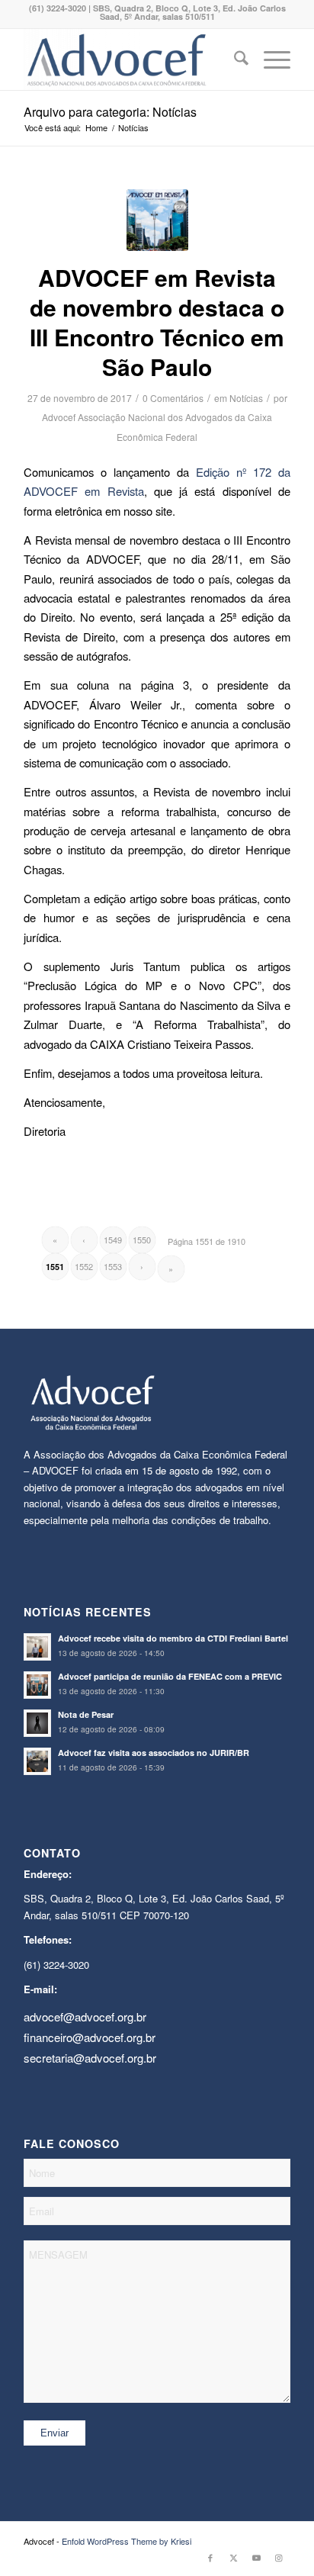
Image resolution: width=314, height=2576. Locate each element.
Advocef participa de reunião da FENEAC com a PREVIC (170, 1676)
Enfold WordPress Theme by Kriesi (127, 2541)
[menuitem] (234, 59)
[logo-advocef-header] (130, 59)
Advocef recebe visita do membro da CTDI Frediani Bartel (173, 1638)
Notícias (246, 398)
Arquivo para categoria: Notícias (110, 112)
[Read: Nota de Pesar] (37, 1723)
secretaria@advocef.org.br (90, 2058)
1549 (113, 1240)
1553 (113, 1266)
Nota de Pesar (86, 1714)
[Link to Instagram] (279, 2557)
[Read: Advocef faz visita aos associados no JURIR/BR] (37, 1761)
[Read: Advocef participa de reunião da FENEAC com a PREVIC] (37, 1685)
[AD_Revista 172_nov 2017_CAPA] (157, 220)
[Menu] (269, 59)
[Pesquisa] (234, 59)
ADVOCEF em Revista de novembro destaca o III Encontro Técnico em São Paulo (157, 322)
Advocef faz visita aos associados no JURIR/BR (154, 1753)
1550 (142, 1240)
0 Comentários (173, 398)
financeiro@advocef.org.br (90, 2037)
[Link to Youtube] (256, 2557)
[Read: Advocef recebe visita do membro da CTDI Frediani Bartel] (37, 1647)
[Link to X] (233, 2557)
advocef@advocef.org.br (85, 2016)
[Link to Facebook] (210, 2557)
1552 (84, 1266)
